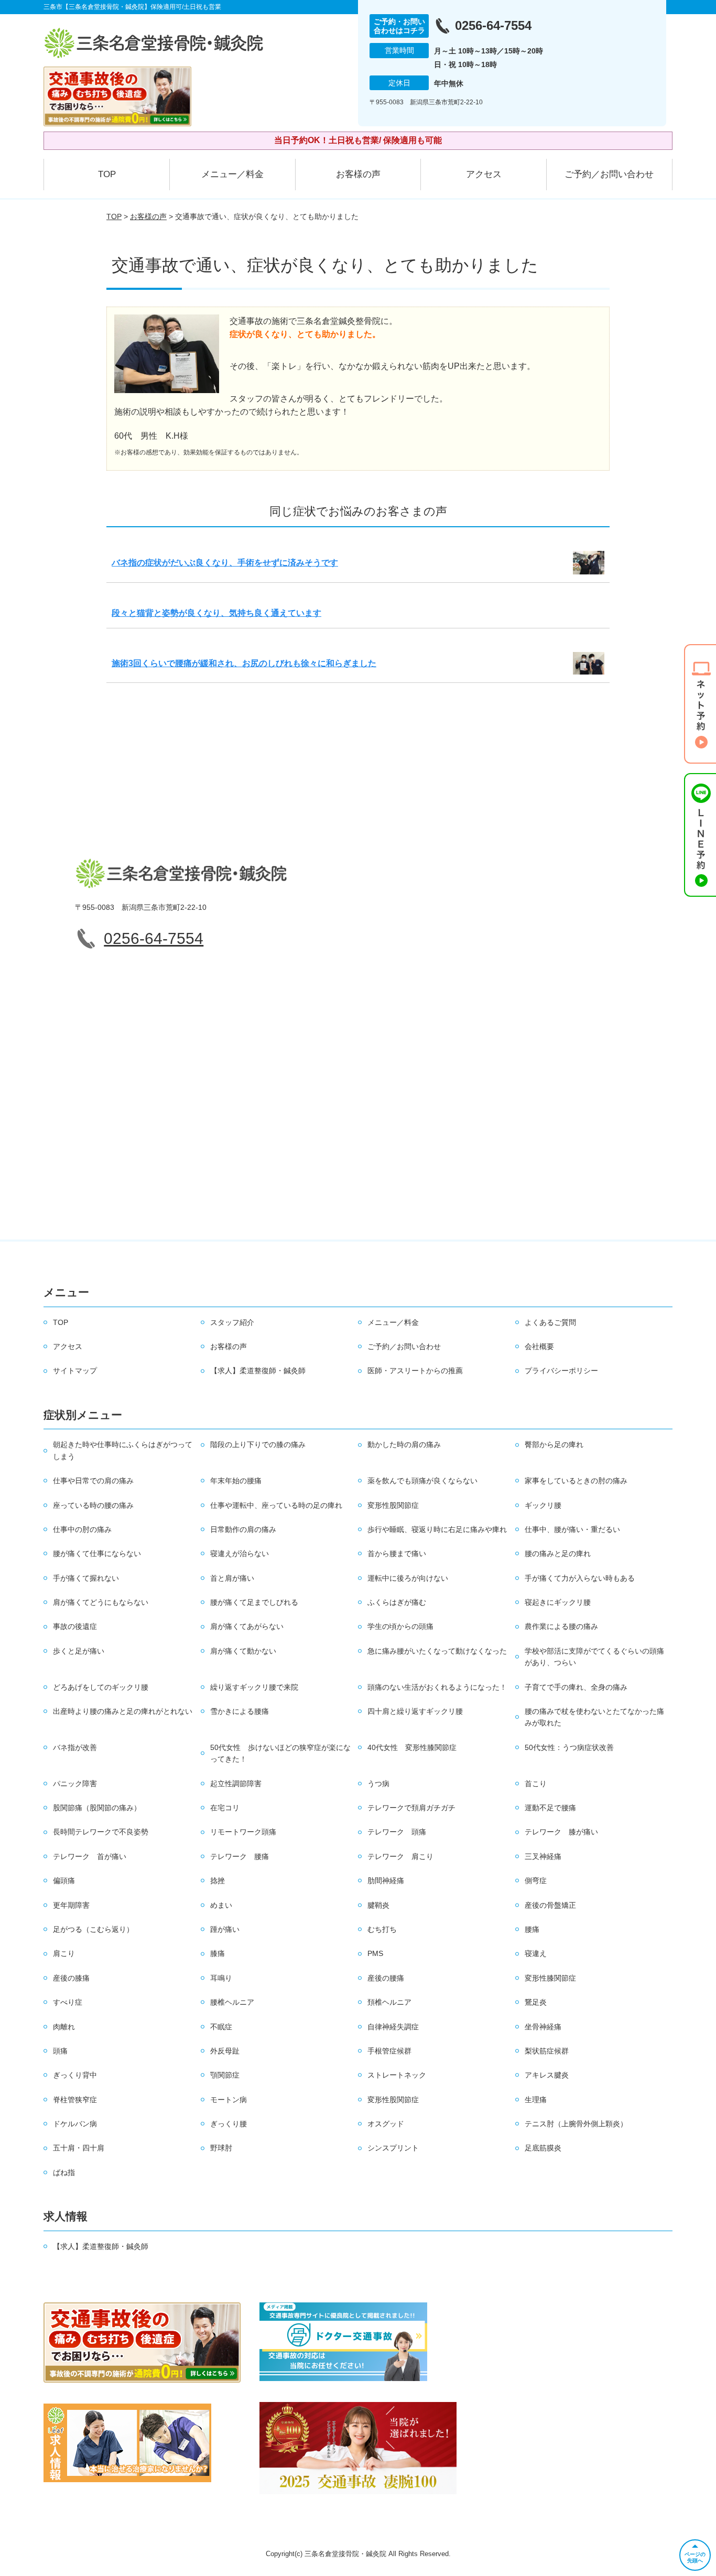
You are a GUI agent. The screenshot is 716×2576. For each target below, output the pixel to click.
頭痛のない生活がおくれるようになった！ (437, 1687)
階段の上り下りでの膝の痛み (258, 1444)
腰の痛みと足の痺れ (558, 1553)
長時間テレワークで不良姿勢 (101, 1832)
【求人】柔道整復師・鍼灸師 (258, 1371)
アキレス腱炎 (547, 2075)
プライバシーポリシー (561, 1371)
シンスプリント (393, 2148)
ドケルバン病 (75, 2124)
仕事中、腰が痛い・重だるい (572, 1529)
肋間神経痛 (386, 1881)
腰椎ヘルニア (232, 2002)
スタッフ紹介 (232, 1322)
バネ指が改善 (75, 1747)
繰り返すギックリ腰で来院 (254, 1687)
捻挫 (218, 1881)
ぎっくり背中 (75, 2075)
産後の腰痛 (386, 1978)
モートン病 (229, 2100)
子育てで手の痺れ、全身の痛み (576, 1687)
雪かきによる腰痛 (240, 1711)
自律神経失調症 (393, 2027)
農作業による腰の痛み (561, 1626)
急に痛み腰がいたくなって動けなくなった (437, 1651)
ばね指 (64, 2172)
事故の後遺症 (75, 1626)
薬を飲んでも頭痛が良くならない (422, 1481)
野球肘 (221, 2148)
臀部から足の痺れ (554, 1444)
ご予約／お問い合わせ (609, 174)
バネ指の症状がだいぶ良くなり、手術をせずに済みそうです (225, 563)
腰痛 (532, 1929)
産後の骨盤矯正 (550, 1905)
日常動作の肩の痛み (243, 1529)
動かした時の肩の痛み (404, 1444)
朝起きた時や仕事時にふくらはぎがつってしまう (123, 1450)
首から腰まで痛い (397, 1553)
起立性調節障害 (236, 1784)
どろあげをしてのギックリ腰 (101, 1687)
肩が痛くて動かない (243, 1651)
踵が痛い (225, 1929)
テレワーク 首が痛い (90, 1856)
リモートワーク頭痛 (243, 1832)
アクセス (484, 174)
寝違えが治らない (240, 1553)
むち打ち (382, 1929)
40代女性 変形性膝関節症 (412, 1747)
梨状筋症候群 (547, 2051)
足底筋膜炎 (543, 2148)
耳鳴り (221, 1978)
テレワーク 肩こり (400, 1856)
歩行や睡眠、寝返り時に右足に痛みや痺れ (437, 1529)
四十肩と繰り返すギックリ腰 (415, 1711)
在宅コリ (225, 1808)
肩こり (64, 1953)
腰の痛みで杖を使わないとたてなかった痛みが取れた (594, 1717)
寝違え (536, 1953)
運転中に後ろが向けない (408, 1578)
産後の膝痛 (71, 1978)
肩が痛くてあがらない (247, 1626)
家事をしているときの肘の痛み (576, 1481)
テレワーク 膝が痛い (561, 1832)
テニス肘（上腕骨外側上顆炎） (576, 2124)
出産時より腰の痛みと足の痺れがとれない (123, 1711)
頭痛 (60, 2051)
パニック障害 (75, 1784)
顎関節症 (225, 2075)
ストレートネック (397, 2075)
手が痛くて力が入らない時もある (580, 1578)
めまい (221, 1905)
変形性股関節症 (393, 1505)
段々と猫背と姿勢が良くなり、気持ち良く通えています (216, 613)
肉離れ (64, 2027)
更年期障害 (71, 1905)
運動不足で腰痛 (550, 1808)
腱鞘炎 (378, 1905)
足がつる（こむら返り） (93, 1929)
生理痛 (536, 2100)
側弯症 (536, 1881)
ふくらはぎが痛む (397, 1602)
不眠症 (221, 2027)
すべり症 (68, 2002)
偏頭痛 (64, 1881)
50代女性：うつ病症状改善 (569, 1747)
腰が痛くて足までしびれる (254, 1602)
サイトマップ (75, 1371)
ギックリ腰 (543, 1505)
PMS (375, 1953)
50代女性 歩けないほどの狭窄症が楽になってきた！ (280, 1753)
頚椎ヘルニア (389, 2002)
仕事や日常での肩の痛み (93, 1481)
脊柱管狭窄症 (75, 2100)
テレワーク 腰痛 (240, 1856)
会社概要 (539, 1346)
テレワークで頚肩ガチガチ (411, 1808)
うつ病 (378, 1784)
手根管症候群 (389, 2051)
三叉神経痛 (543, 1856)
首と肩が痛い (232, 1578)
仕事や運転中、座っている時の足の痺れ (276, 1505)
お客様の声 (358, 174)
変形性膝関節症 (550, 1978)
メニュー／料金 (232, 174)
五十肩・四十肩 (79, 2148)
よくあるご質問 (550, 1322)
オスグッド (386, 2124)
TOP (107, 174)
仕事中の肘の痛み (82, 1529)
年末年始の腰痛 (236, 1481)
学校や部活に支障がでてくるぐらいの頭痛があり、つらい (594, 1657)
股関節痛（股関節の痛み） (97, 1808)
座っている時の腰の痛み (93, 1505)
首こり (536, 1784)
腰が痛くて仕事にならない (97, 1553)
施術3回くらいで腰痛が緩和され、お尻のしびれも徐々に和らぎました (244, 663)
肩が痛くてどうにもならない (101, 1602)
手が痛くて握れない (86, 1578)
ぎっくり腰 (229, 2124)
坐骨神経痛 (543, 2027)
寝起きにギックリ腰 (558, 1602)
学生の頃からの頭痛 (400, 1626)
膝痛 (218, 1953)
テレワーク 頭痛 (397, 1832)
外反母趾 (225, 2051)
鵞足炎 (536, 2002)
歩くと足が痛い (79, 1651)
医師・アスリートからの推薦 (415, 1371)
